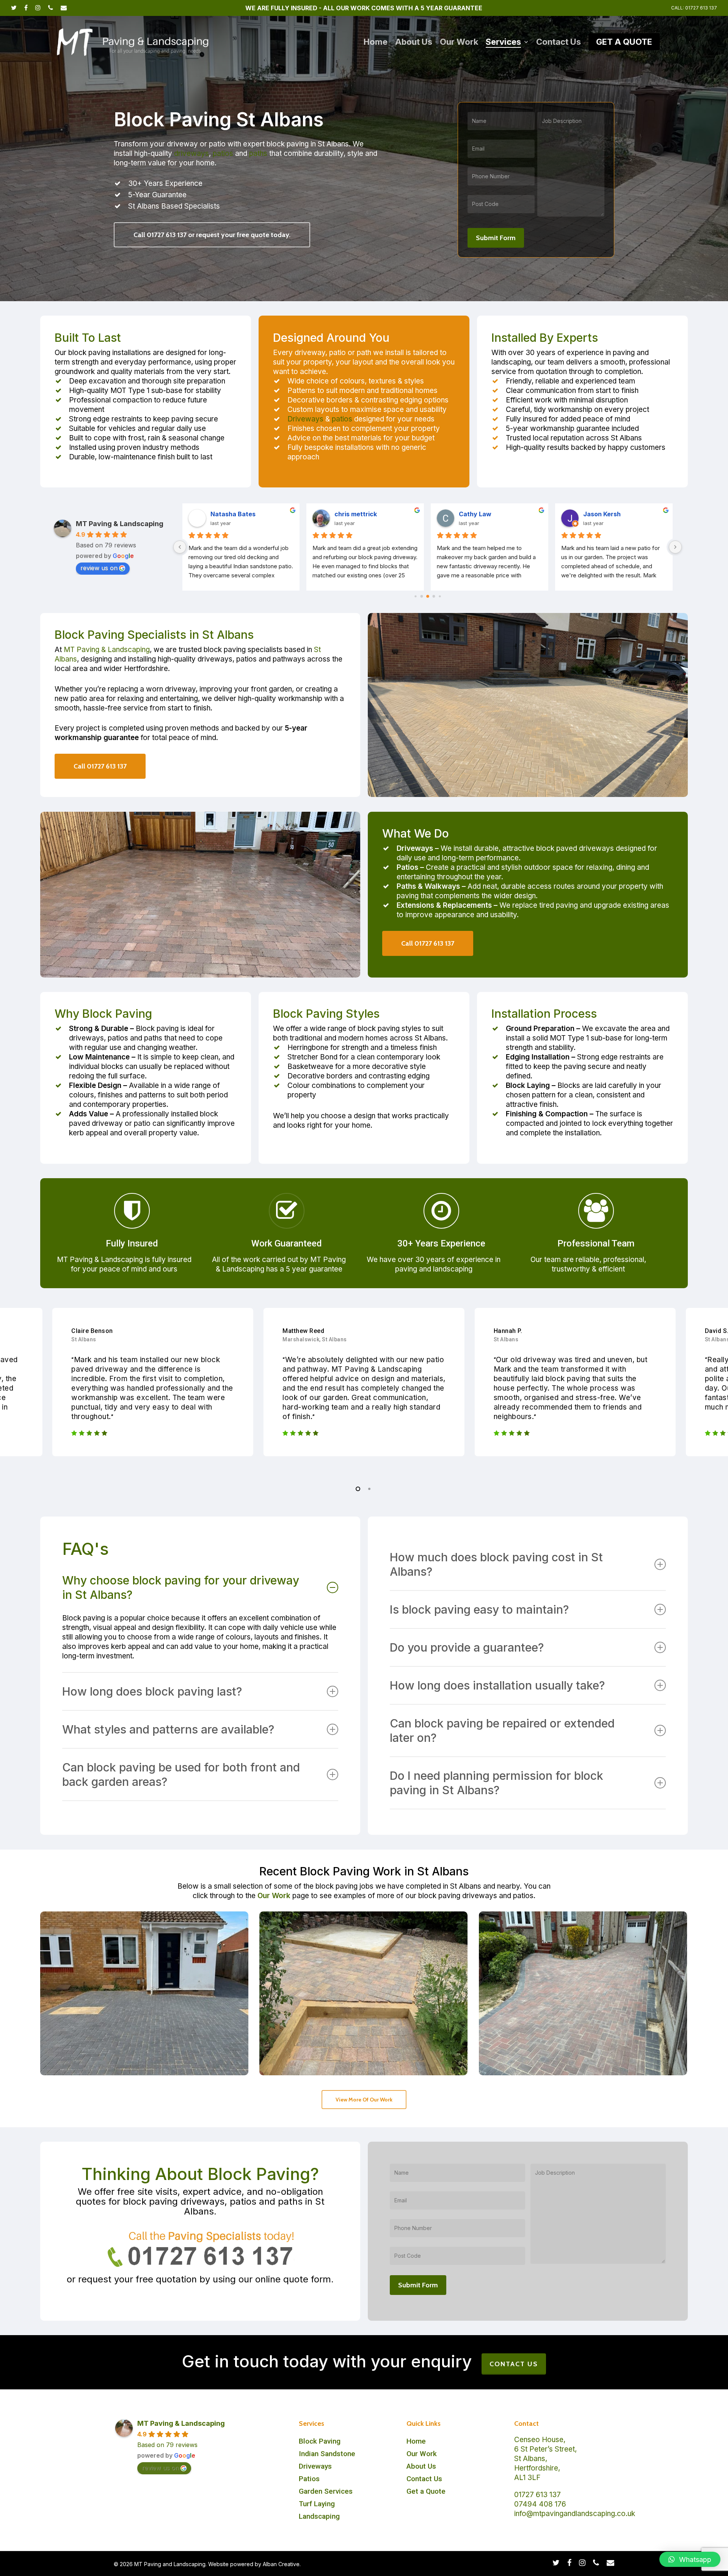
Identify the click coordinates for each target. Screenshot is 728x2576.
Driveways (305, 419)
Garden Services (326, 2491)
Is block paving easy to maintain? (479, 1609)
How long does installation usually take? (497, 1685)
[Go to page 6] (428, 597)
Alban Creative (281, 2564)
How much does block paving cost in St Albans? (496, 1564)
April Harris (228, 514)
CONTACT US (514, 2364)
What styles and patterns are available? (168, 1729)
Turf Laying (317, 2504)
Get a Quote (426, 2491)
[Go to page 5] (421, 596)
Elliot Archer (602, 514)
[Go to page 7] (434, 596)
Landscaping (319, 2516)
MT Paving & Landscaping (120, 524)
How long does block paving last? (152, 1691)
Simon (468, 514)
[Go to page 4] (415, 596)
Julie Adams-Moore (365, 514)
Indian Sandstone (327, 2454)
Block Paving (320, 2441)
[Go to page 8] (440, 596)
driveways (191, 153)
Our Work (274, 1896)
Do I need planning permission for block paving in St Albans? (497, 1783)
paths (258, 153)
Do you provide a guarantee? (467, 1647)
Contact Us (424, 2479)
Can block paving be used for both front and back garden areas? (181, 1774)
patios (223, 153)
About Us (421, 2466)
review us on (99, 568)
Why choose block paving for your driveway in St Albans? (181, 1587)
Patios (309, 2479)
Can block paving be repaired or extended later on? (502, 1730)
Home (416, 2441)
